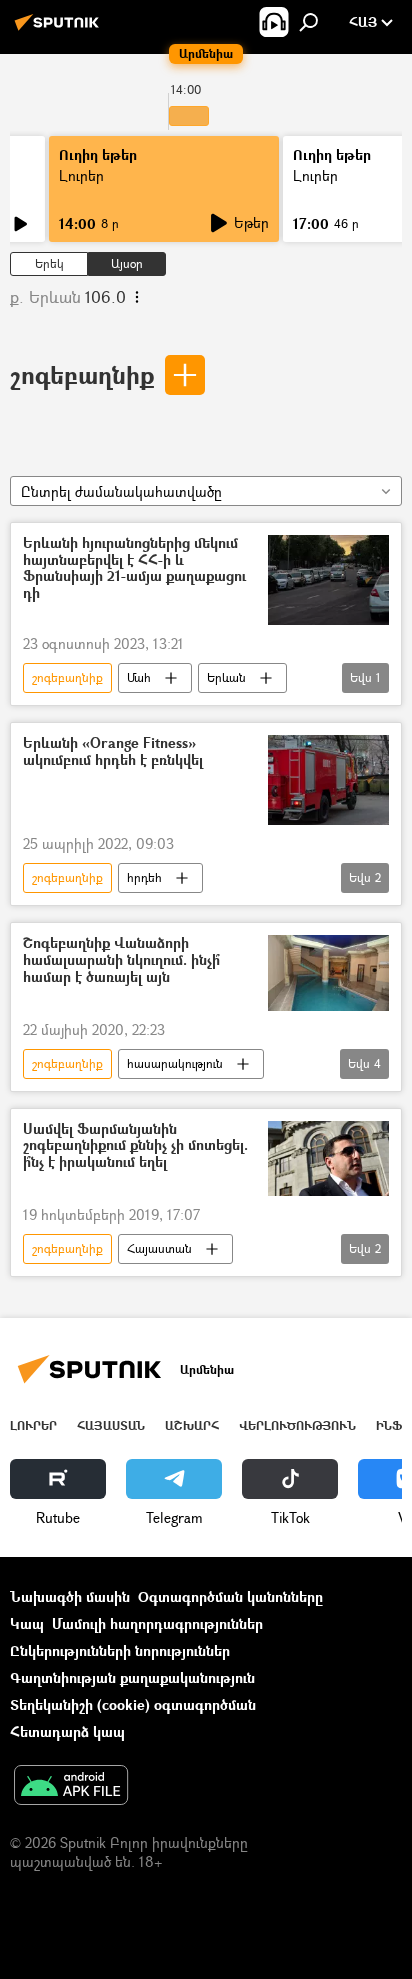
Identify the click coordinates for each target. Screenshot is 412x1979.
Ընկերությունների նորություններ (120, 1650)
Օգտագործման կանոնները (230, 1596)
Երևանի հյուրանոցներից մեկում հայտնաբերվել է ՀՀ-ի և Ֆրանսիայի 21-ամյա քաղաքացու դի (134, 568)
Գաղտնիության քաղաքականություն (132, 1677)
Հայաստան (159, 1248)
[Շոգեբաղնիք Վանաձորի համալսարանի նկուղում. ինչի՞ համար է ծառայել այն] (328, 972)
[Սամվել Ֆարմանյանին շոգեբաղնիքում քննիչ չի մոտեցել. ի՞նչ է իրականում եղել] (328, 1159)
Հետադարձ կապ (67, 1731)
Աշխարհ (192, 1425)
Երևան (226, 677)
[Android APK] (71, 1787)
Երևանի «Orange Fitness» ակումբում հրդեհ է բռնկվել (113, 752)
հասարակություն (175, 1063)
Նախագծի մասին (70, 1596)
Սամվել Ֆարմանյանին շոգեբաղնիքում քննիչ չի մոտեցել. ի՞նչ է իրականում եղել (135, 1146)
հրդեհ (144, 877)
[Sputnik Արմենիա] (60, 29)
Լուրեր (81, 175)
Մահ (139, 677)
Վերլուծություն (297, 1425)
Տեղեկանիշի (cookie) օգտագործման (133, 1704)
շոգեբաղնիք (82, 374)
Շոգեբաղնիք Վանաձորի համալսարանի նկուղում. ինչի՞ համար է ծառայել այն (121, 960)
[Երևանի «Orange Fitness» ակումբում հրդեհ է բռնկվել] (328, 780)
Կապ (27, 1623)
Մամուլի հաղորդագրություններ (157, 1623)
